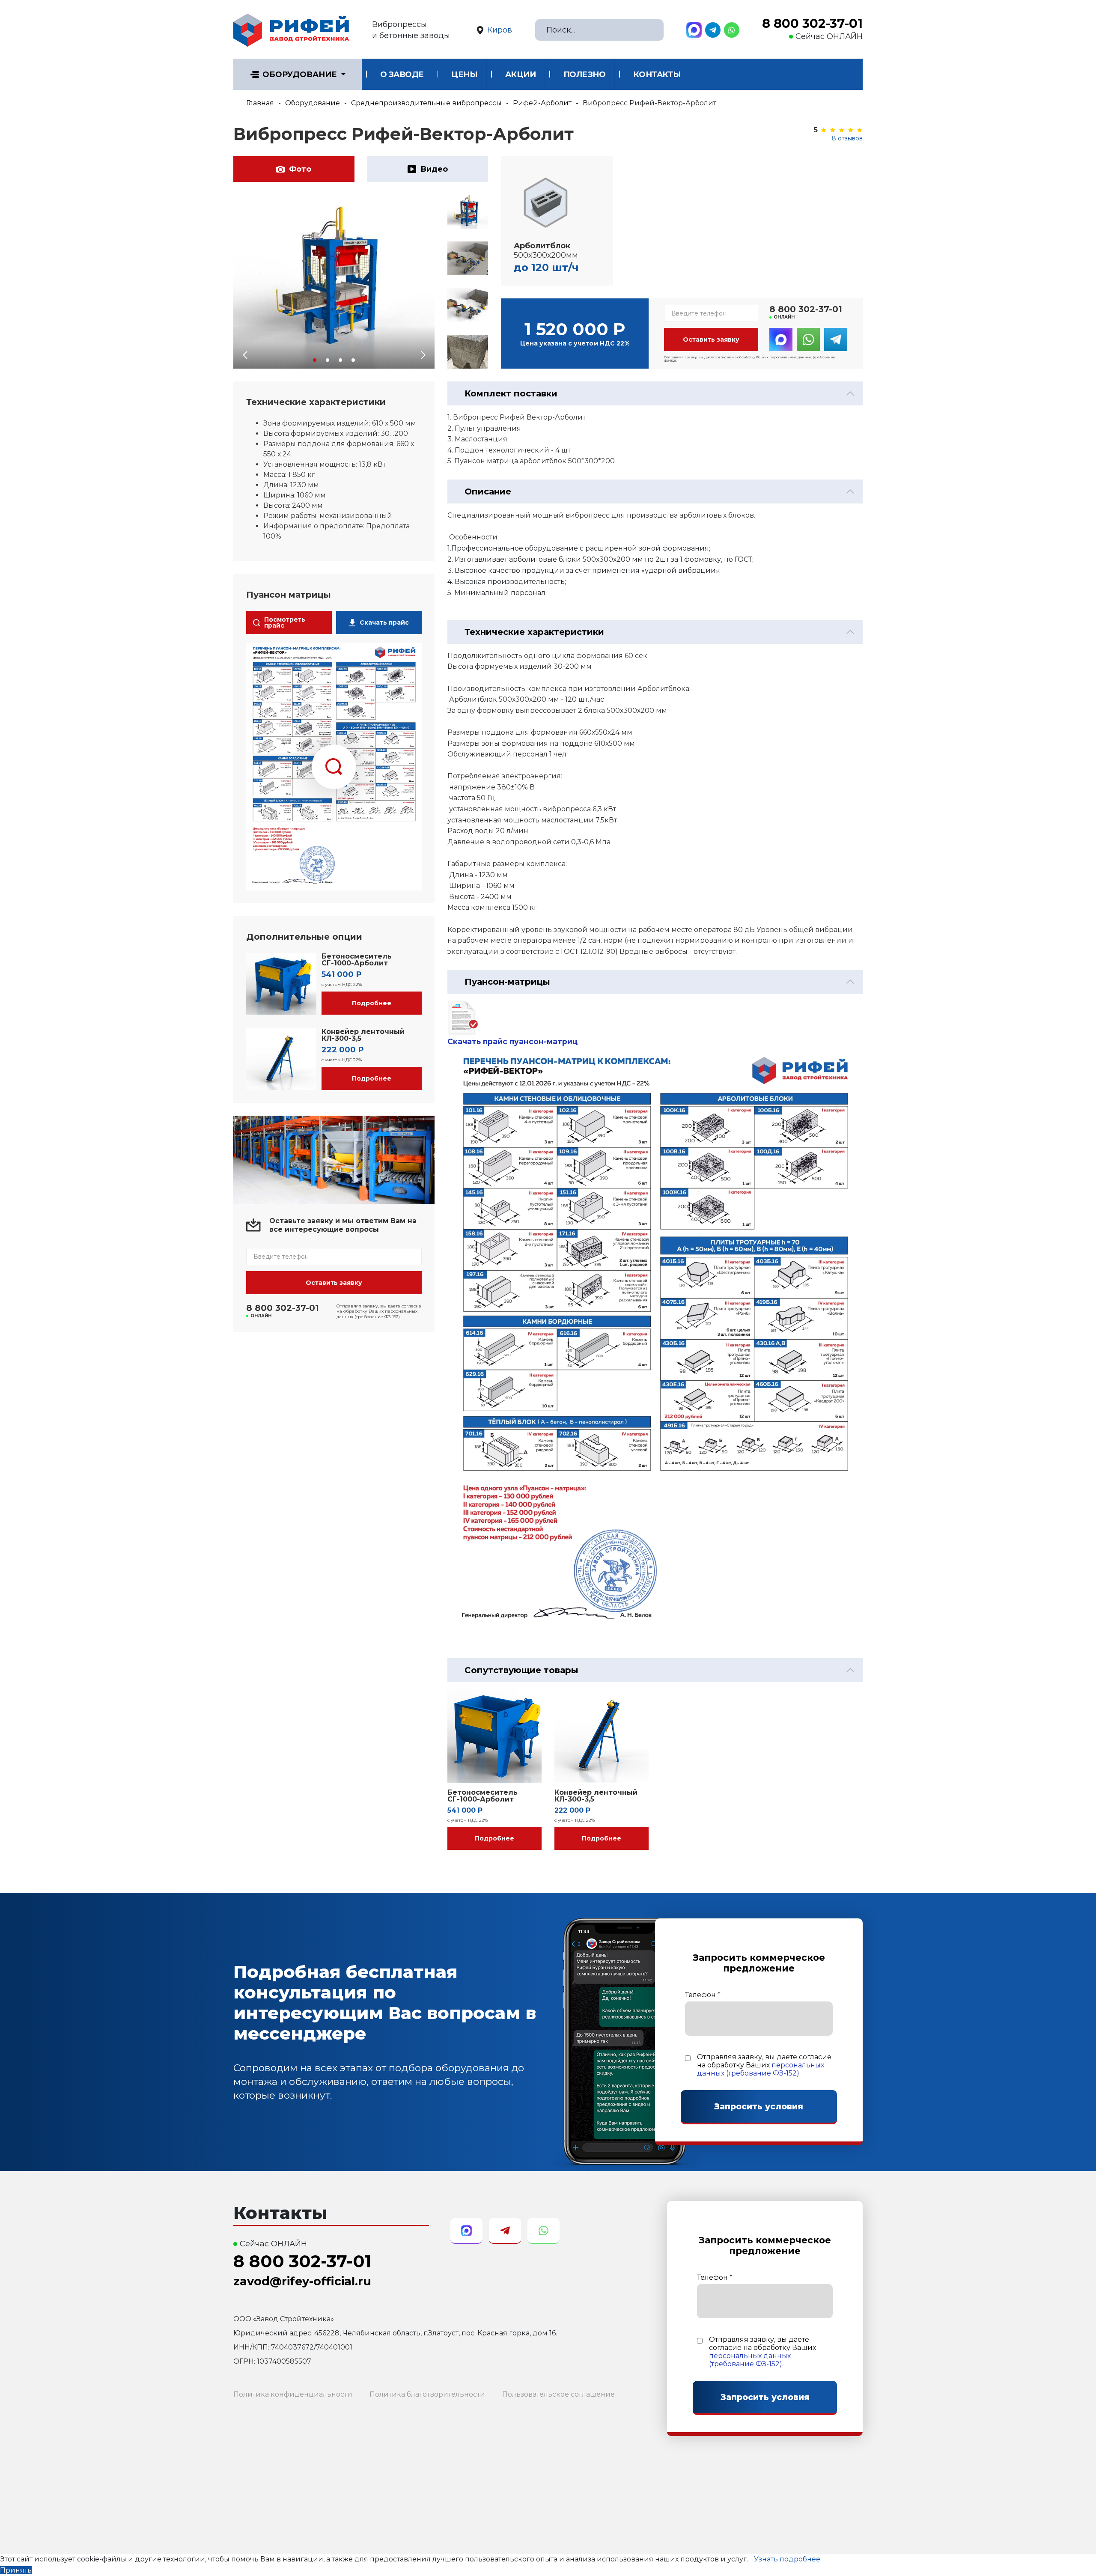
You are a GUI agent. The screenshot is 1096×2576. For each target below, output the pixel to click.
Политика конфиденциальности (293, 2394)
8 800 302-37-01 (812, 24)
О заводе (402, 74)
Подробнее (372, 1003)
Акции (521, 74)
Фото (300, 169)
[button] (315, 360)
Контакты (657, 74)
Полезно (585, 74)
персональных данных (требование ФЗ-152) (761, 2069)
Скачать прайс (384, 622)
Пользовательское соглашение (558, 2394)
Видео (434, 169)
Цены (464, 74)
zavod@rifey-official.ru (302, 2281)
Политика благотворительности (427, 2394)
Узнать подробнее (787, 2559)
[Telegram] (713, 30)
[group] (334, 282)
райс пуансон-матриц (533, 1041)
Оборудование (300, 74)
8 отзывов (847, 138)
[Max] (694, 30)
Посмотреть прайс (285, 622)
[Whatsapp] (732, 30)
